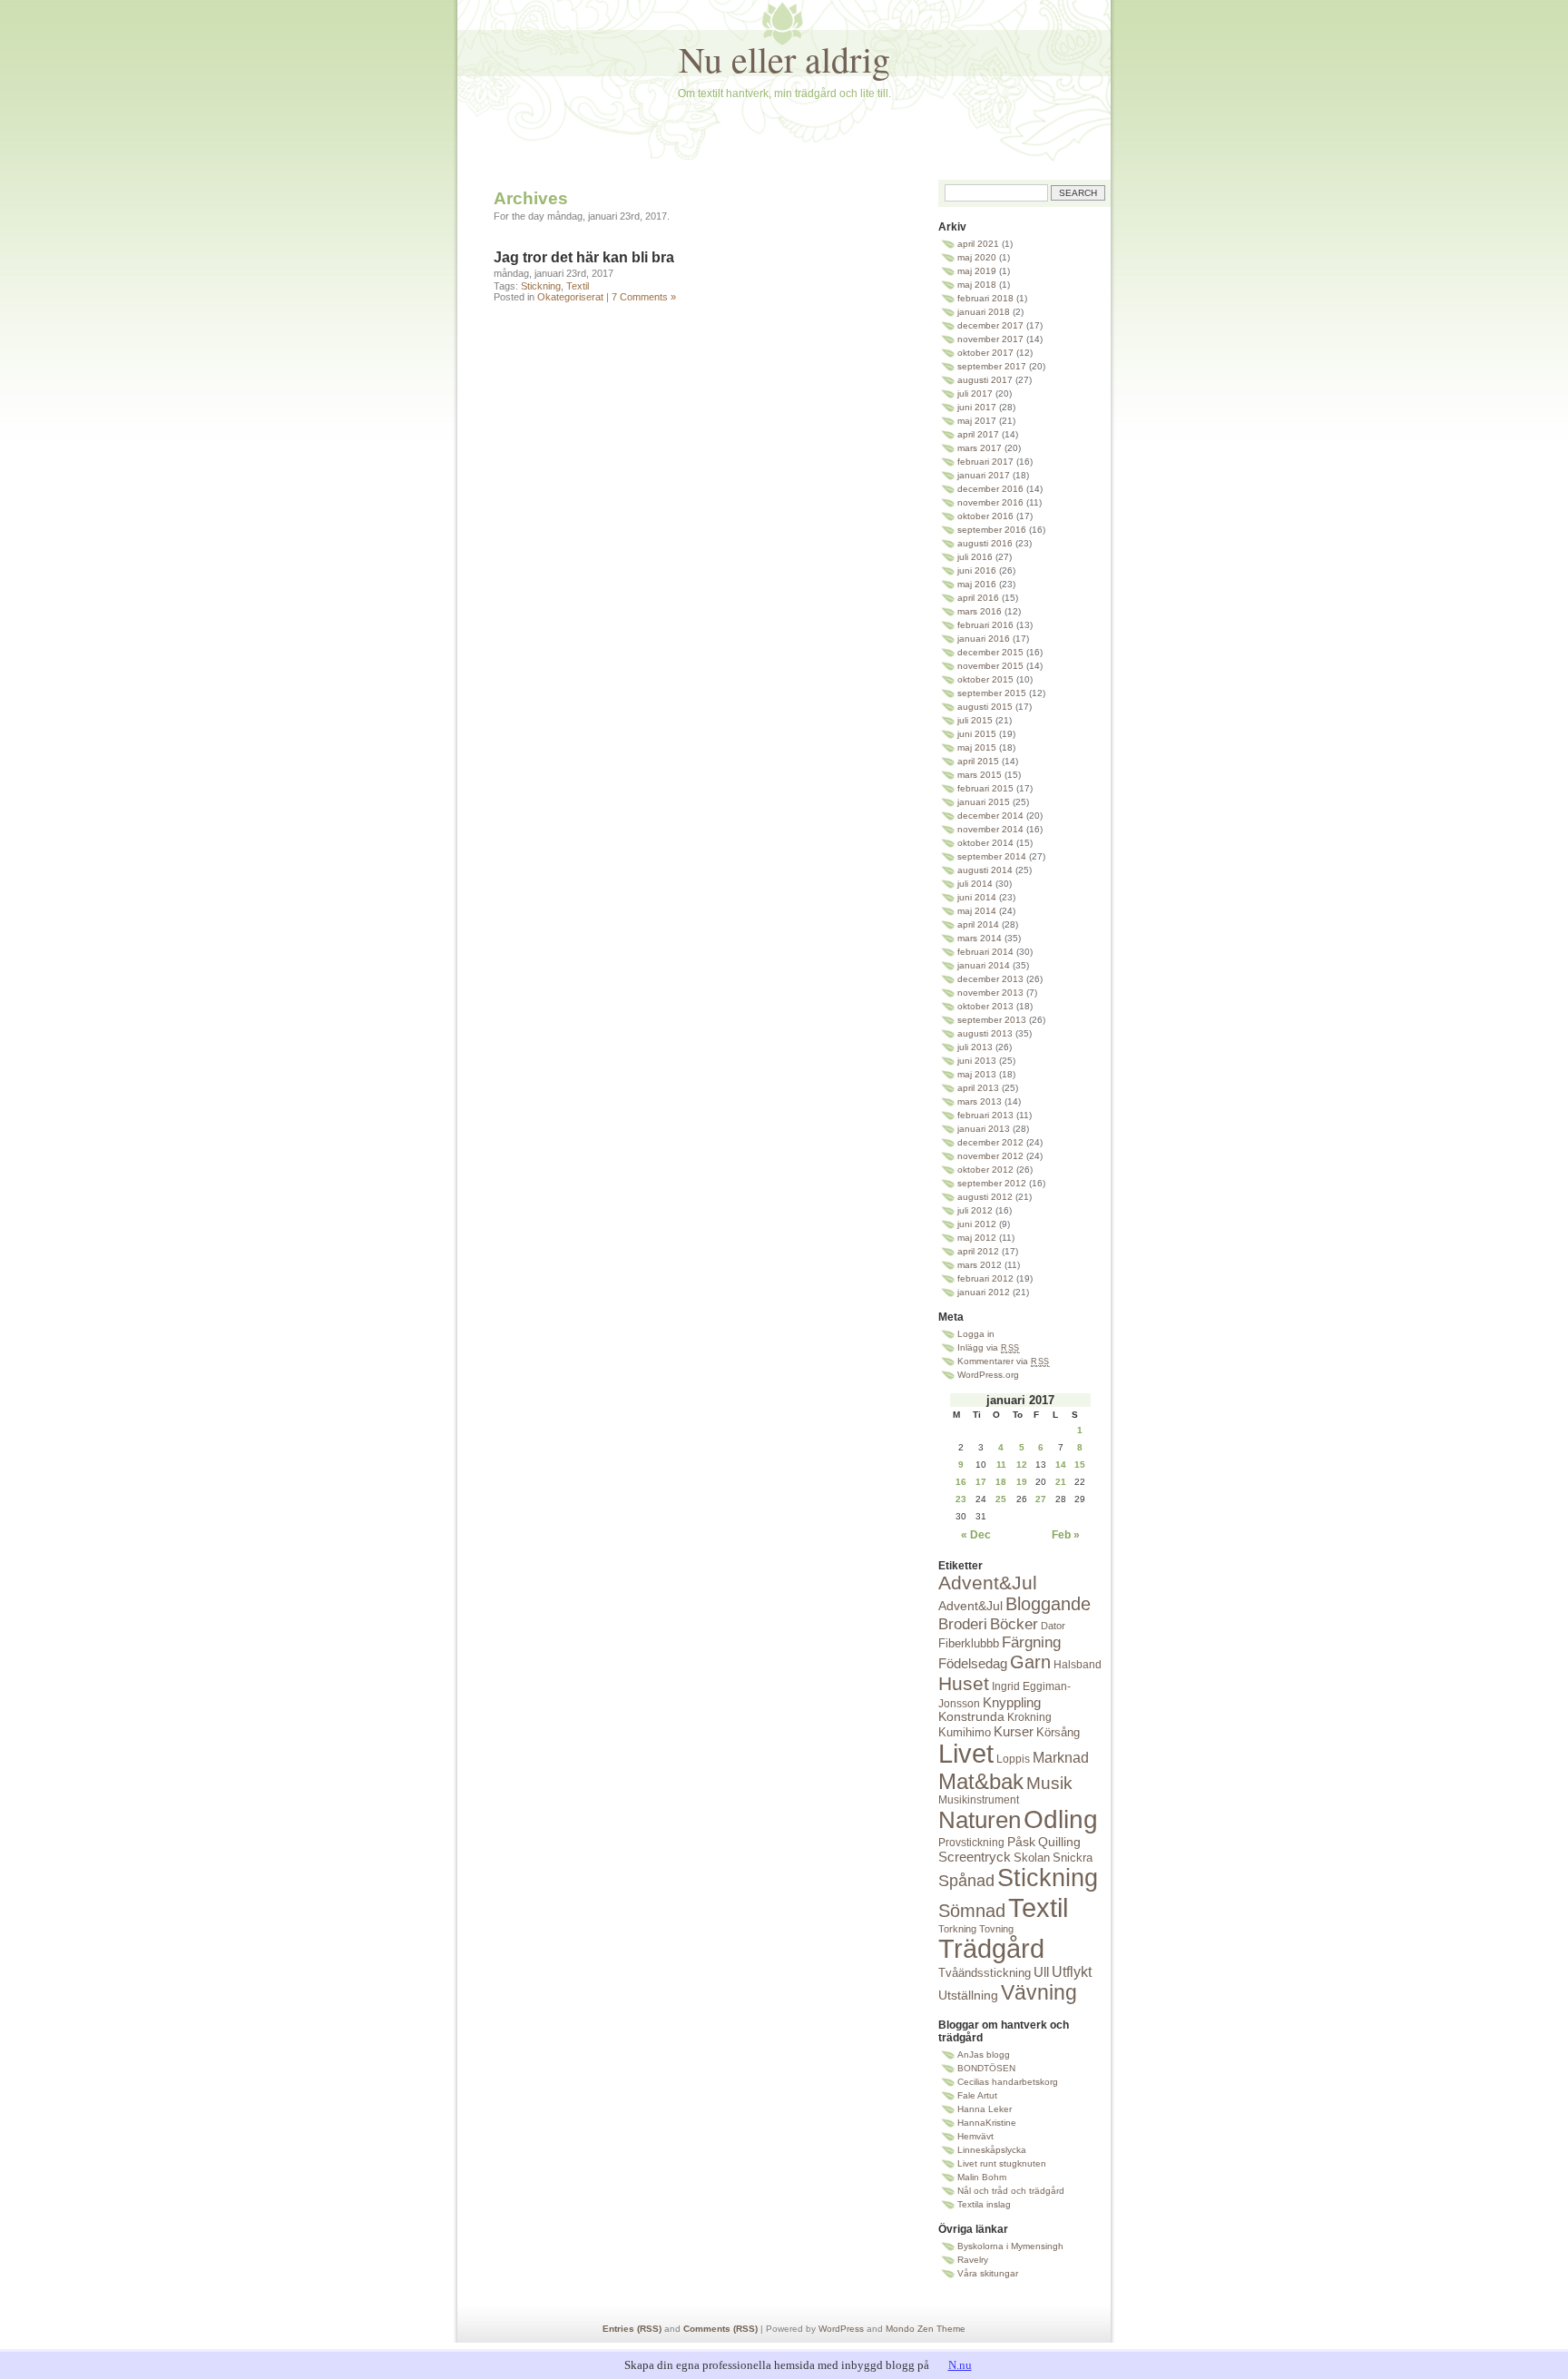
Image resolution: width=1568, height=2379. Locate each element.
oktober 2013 (985, 1006)
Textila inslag (984, 2204)
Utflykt (1072, 1972)
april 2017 (978, 434)
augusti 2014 (985, 870)
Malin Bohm (982, 2177)
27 (1041, 1499)
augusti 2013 (985, 1033)
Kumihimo (965, 1732)
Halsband (1078, 1665)
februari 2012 (985, 1278)
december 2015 (990, 652)
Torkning (957, 1929)
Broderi (963, 1624)
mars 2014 (980, 938)
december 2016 (990, 489)
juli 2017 (975, 393)
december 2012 (990, 1142)
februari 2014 (985, 952)
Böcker (1014, 1624)
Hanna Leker (985, 2109)
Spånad (966, 1881)
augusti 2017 (985, 380)
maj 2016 (977, 584)
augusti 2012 (985, 1197)
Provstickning (971, 1843)
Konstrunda (971, 1717)
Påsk (1021, 1842)
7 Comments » (644, 297)
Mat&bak (981, 1781)
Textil (578, 286)
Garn (1030, 1662)
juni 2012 (977, 1224)
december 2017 (990, 325)
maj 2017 (977, 421)
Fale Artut (977, 2095)
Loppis (1013, 1759)
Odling (1061, 1819)
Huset (964, 1683)
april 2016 (978, 598)
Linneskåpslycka (992, 2150)
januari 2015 (984, 802)
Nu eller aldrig (784, 59)
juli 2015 (975, 720)
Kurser (1014, 1731)
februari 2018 (985, 298)
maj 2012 (977, 1238)
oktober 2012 (985, 1170)
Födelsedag (973, 1663)
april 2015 (978, 761)
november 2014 (990, 829)
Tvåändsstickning (985, 1973)
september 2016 (992, 530)
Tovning (996, 1929)
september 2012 (992, 1183)
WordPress (841, 2329)
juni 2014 (977, 897)
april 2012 (978, 1251)
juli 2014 (975, 884)
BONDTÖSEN (986, 2068)
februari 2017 (985, 462)
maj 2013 (977, 1074)
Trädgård (991, 1949)
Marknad (1061, 1757)
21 (1061, 1482)
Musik (1049, 1783)
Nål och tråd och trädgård (1011, 2191)
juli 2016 (975, 557)
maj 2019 (977, 271)
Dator (1053, 1626)
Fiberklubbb (969, 1643)
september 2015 (992, 693)
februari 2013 (985, 1115)
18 (1001, 1482)
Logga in (976, 1334)
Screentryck (975, 1857)
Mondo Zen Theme (926, 2329)
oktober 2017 (985, 353)
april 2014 (978, 924)
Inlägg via (989, 1347)
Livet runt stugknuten (1002, 2163)
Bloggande (1048, 1604)
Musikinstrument (979, 1800)
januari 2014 (984, 965)
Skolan (1032, 1858)
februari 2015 (985, 788)
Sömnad (972, 1911)
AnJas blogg (984, 2055)
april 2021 (978, 244)
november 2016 (990, 502)
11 (1001, 1465)
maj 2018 (977, 285)
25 (1001, 1499)
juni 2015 (977, 734)
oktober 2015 (985, 679)
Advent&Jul (988, 1583)
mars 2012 (980, 1265)
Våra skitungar (988, 2273)
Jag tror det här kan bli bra (584, 257)
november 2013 (990, 993)
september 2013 (992, 1020)
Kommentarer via (1004, 1361)
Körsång (1058, 1732)
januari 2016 (984, 639)
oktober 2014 (985, 843)
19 (1022, 1482)
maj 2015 (977, 747)
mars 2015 (980, 775)
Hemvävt (975, 2136)
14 (1061, 1465)
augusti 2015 (985, 707)
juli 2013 (975, 1047)
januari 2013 (984, 1129)
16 (961, 1482)
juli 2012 (975, 1210)
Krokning (1029, 1717)
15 (1080, 1465)
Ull (1041, 1972)
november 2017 (990, 339)
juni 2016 (977, 570)
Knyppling (1012, 1702)
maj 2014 (977, 911)
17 (981, 1482)
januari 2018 (984, 312)
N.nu (960, 2365)
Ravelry (973, 2260)
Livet (966, 1754)
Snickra (1073, 1858)
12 (1022, 1465)
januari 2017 (984, 475)
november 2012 (990, 1156)
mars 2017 (980, 448)
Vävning (1039, 1992)
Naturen (980, 1820)
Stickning (541, 286)
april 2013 (978, 1088)
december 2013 (990, 979)
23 (961, 1499)
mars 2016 (980, 611)
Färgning (1031, 1642)
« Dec (976, 1535)
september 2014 (992, 856)
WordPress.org (988, 1375)
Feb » (1066, 1535)
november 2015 (990, 666)
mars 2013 (980, 1101)
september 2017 (992, 366)
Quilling (1059, 1842)
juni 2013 (977, 1061)
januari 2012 (984, 1292)
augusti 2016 (985, 543)
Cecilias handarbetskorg (1008, 2082)
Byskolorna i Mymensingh (1010, 2246)
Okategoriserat (570, 297)
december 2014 (990, 816)
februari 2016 (985, 625)
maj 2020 (977, 257)
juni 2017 (977, 407)
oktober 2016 (985, 516)
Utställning (968, 1996)
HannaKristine (987, 2123)
